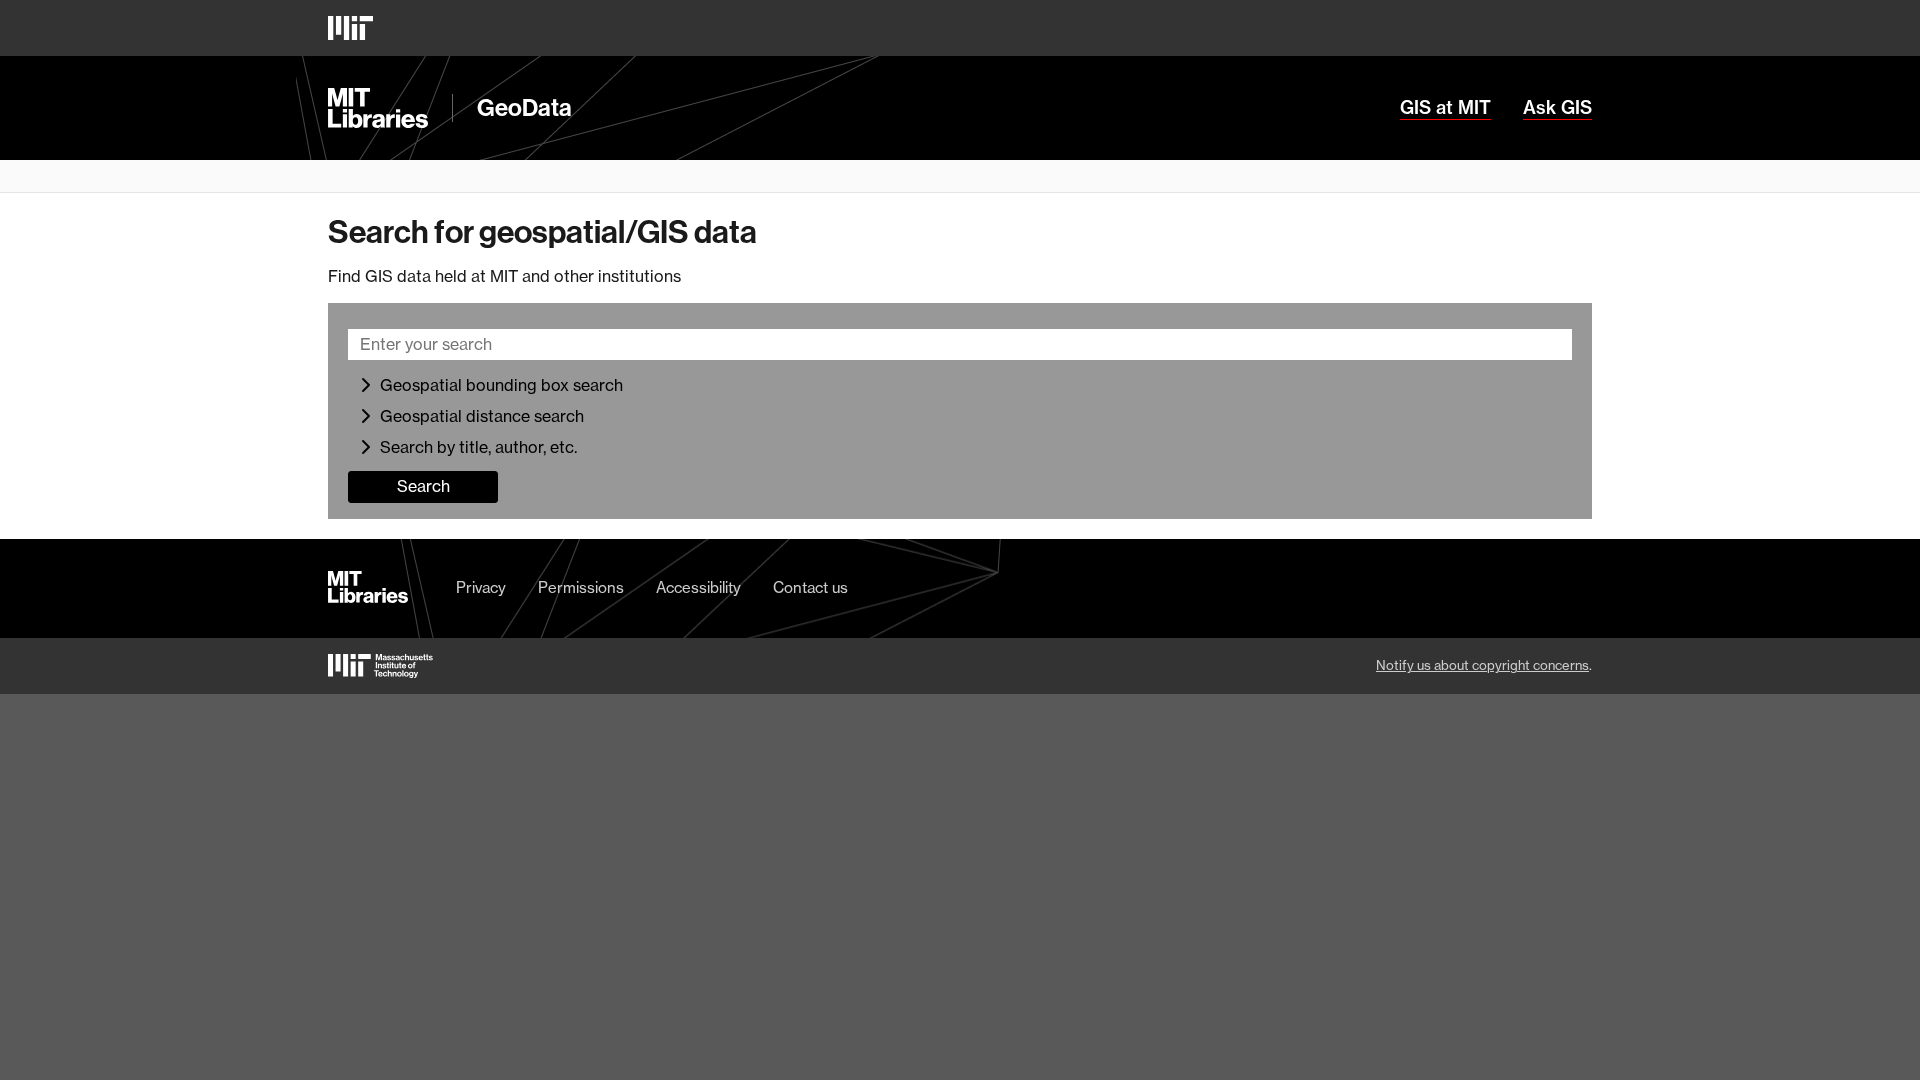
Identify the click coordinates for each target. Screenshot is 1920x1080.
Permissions (581, 588)
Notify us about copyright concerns (1482, 665)
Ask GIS (1557, 108)
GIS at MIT (1445, 108)
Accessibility (698, 588)
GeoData (524, 108)
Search (423, 486)
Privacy (481, 588)
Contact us (810, 588)
